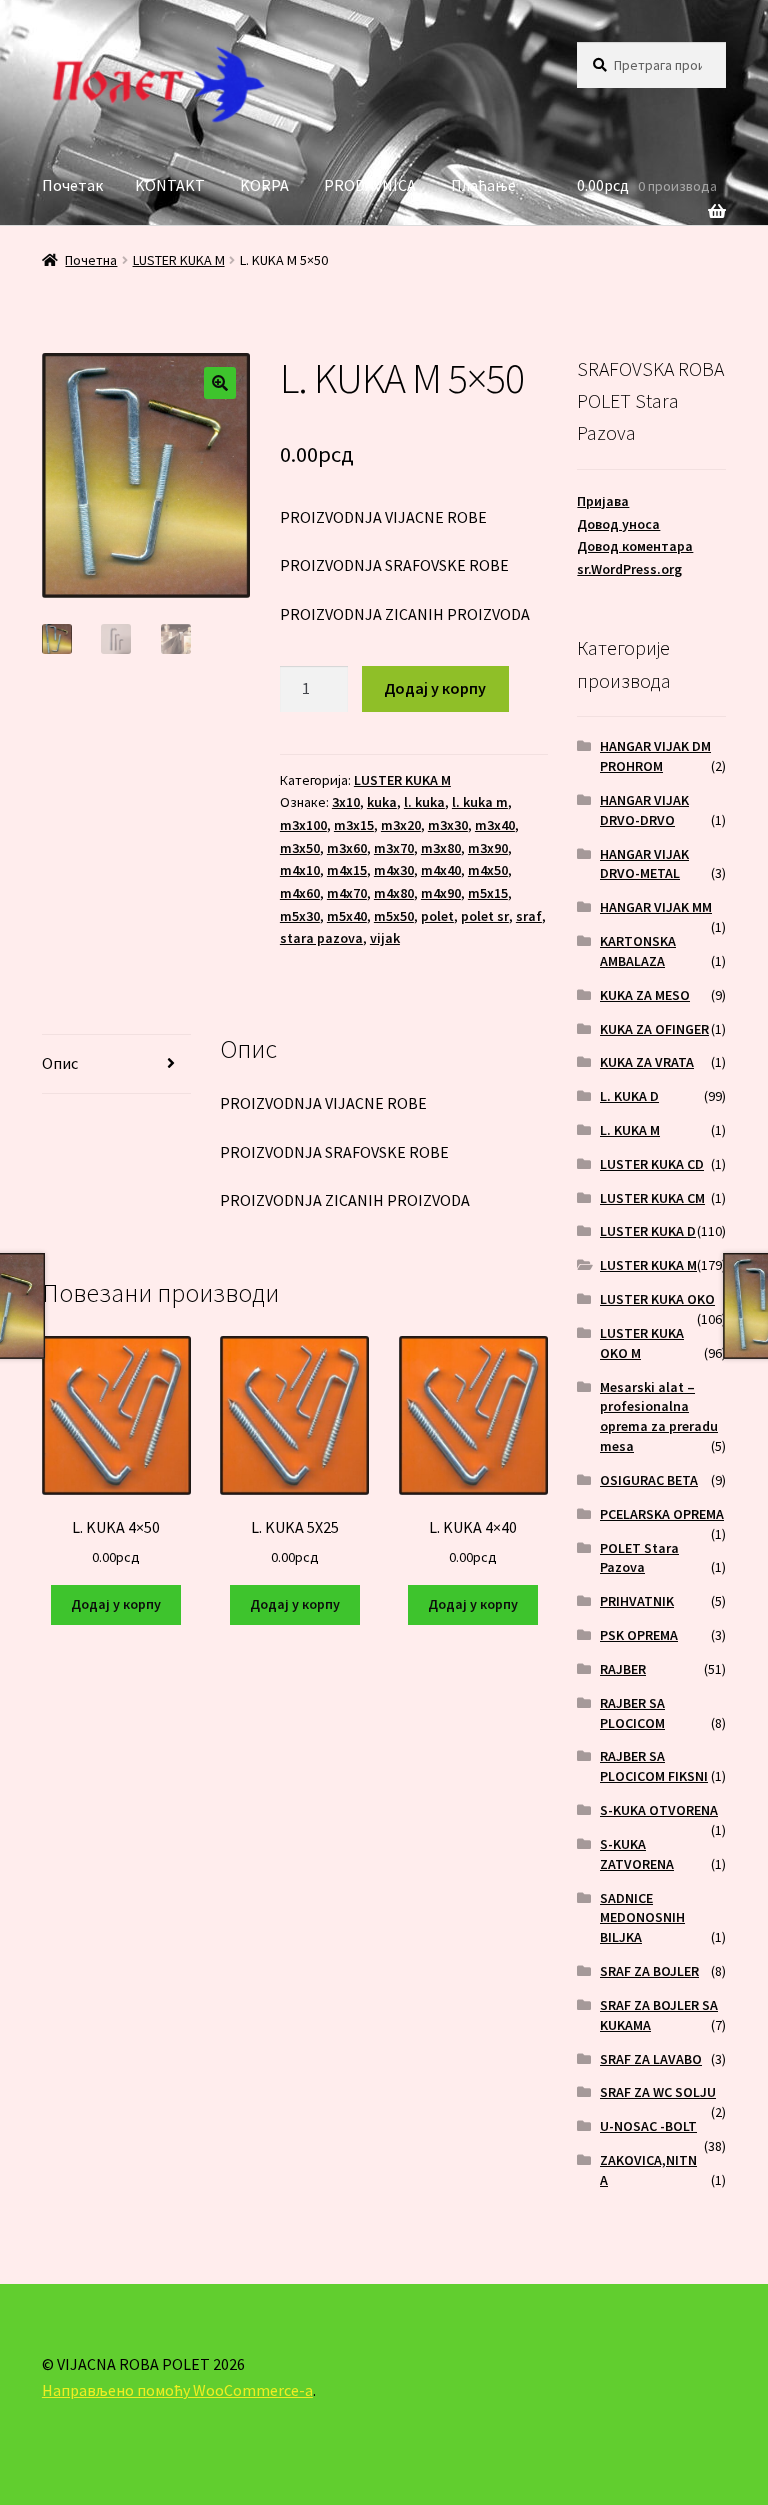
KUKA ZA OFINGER (654, 1029)
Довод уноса (618, 524)
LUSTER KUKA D (648, 1231)
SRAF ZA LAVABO (651, 2059)
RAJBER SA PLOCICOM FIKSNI (654, 1766)
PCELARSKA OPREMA (662, 1514)
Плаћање (483, 185)
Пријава (603, 501)
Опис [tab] (60, 1063)
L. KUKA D (629, 1096)
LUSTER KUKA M (179, 260)
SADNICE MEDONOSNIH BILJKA (642, 1918)
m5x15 (488, 893)
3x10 (346, 802)
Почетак (72, 185)
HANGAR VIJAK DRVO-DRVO (644, 810)
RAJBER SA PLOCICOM (632, 1713)
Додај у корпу (435, 688)
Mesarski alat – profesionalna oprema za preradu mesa (659, 1416)
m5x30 (300, 916)
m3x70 (394, 848)
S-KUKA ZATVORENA (637, 1854)
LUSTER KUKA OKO (657, 1299)
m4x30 (394, 870)
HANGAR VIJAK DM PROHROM (655, 756)
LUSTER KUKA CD (652, 1164)
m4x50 (488, 870)
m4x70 (347, 893)
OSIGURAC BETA (649, 1480)
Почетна (91, 260)
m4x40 (441, 870)
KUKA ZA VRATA (647, 1062)
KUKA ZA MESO (645, 995)
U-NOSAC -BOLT (648, 2126)
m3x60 (347, 848)
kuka (382, 802)
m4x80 (394, 893)
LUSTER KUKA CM (652, 1198)
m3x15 (354, 825)
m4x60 (300, 893)
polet (437, 916)
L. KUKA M (630, 1130)
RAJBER (623, 1669)
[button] (220, 383)
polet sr (485, 916)
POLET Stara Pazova (639, 1558)
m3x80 (441, 848)
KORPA (264, 185)
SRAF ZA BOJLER (649, 1971)
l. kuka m (480, 802)
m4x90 (441, 893)
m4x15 (347, 870)
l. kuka (424, 802)
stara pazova (321, 938)
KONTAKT (170, 185)
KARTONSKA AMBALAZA (638, 951)
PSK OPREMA (639, 1635)
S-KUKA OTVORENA (659, 1810)
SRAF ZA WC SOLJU (658, 2092)
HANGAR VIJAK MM (656, 907)
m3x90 (488, 848)
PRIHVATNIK (637, 1601)
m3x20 (401, 825)
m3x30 (448, 825)
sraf (529, 916)
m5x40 (347, 916)
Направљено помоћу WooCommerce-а (177, 2390)
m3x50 (300, 848)
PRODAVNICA (370, 185)
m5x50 (394, 916)
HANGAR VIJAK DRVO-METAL (644, 864)
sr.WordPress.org (629, 569)
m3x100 (303, 825)
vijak (385, 938)
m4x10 (300, 870)
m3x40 (495, 825)
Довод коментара (635, 546)
